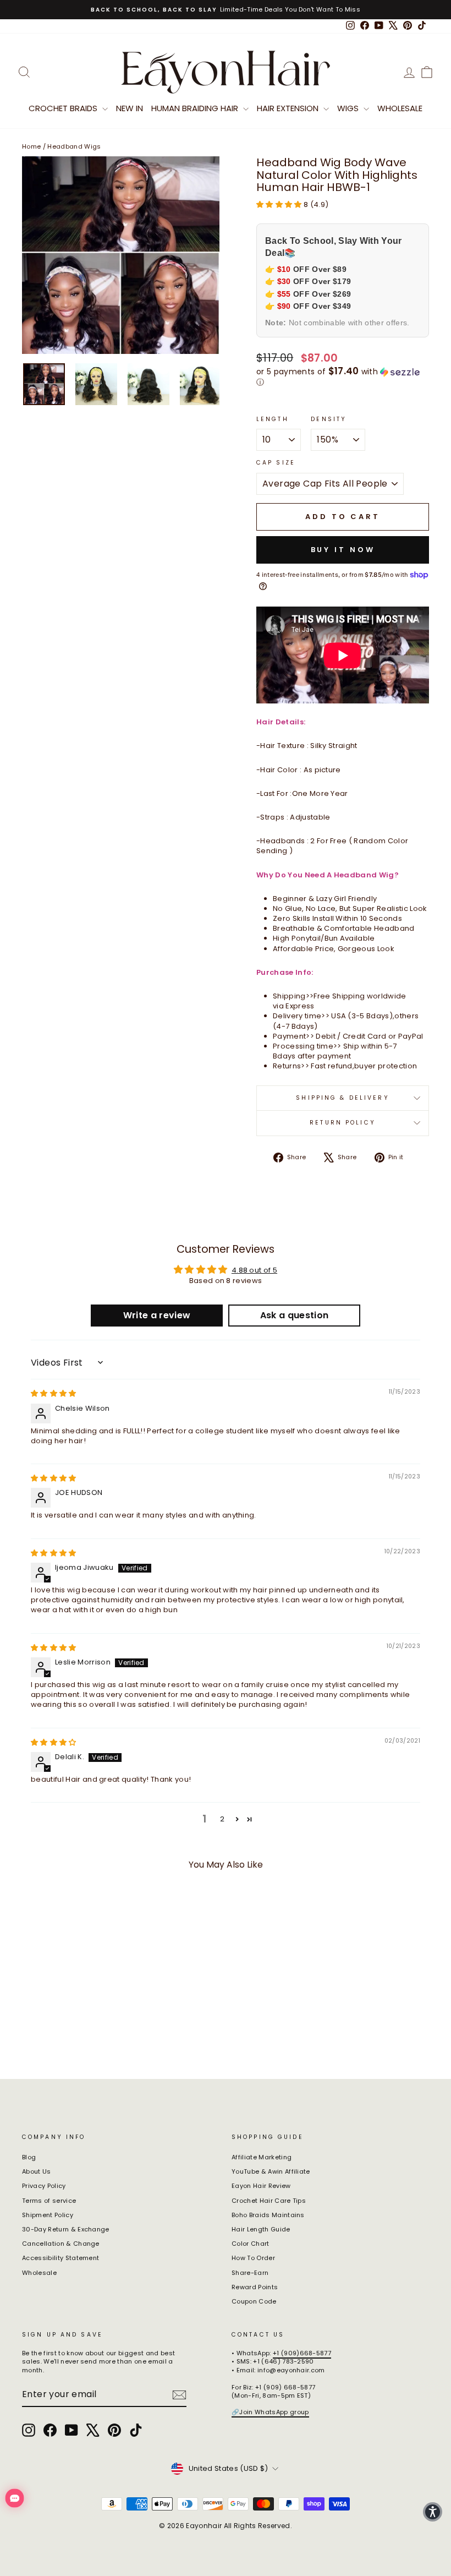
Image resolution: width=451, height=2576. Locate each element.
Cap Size (276, 463)
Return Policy (343, 1123)
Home (31, 146)
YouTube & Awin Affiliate (271, 2171)
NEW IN (130, 108)
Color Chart (251, 2244)
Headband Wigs (74, 146)
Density (329, 419)
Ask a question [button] (295, 1315)
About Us (37, 2171)
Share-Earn (250, 2273)
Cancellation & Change (61, 2244)
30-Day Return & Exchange (66, 2229)
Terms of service (49, 2201)
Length (273, 419)
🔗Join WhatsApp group (270, 2412)
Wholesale (400, 108)
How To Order (253, 2258)
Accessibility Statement (61, 2258)
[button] (280, 204)
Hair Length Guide (261, 2229)
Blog (29, 2157)
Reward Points (255, 2287)
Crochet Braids (64, 108)
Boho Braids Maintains (268, 2215)
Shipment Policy (48, 2215)
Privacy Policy (44, 2186)
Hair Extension (289, 108)
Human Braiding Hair (196, 108)
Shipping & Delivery (342, 1098)
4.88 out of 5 (254, 1270)
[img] (54, 1393)
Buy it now (343, 550)
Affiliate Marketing (262, 2157)
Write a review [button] (157, 1315)
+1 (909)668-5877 (302, 2353)
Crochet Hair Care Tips (269, 2201)
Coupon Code (254, 2301)
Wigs (349, 108)
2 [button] (222, 1819)
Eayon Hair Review (261, 2186)
